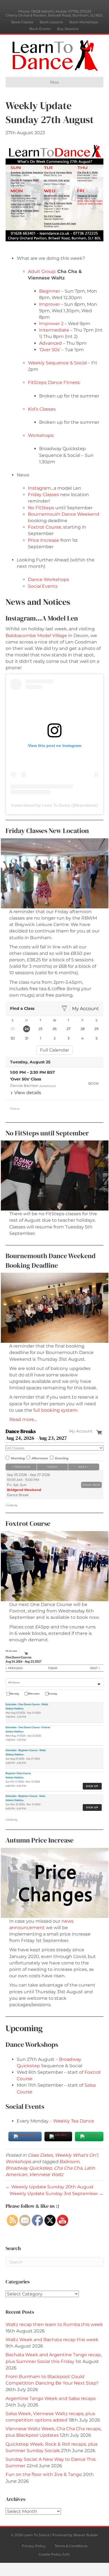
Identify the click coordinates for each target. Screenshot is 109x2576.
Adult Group (42, 271)
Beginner (50, 291)
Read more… (23, 1419)
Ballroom (69, 2162)
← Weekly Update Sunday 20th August (50, 2187)
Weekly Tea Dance (74, 2121)
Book (94, 1083)
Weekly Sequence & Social (57, 363)
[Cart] (100, 1431)
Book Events (40, 29)
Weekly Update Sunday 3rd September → (56, 2194)
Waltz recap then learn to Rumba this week (54, 2324)
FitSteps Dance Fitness (54, 382)
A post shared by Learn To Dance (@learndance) (54, 805)
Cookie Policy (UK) (54, 2554)
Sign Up (92, 1786)
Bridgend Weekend (24, 1490)
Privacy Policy (34, 2546)
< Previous (21, 1467)
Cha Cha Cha (68, 2168)
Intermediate (54, 330)
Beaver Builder (86, 2535)
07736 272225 (80, 11)
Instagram (39, 488)
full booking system (55, 1410)
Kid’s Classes (42, 409)
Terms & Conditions (71, 2546)
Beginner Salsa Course (18, 1773)
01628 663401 (42, 11)
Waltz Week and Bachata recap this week (52, 2340)
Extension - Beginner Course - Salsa (25, 1796)
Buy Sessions (68, 29)
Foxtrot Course (45, 527)
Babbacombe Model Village (36, 636)
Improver (49, 304)
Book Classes (22, 22)
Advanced (50, 343)
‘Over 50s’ (50, 350)
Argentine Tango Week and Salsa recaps (51, 2398)
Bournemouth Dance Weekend (64, 514)
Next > (84, 1467)
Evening (62, 1458)
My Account (86, 1009)
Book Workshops (84, 22)
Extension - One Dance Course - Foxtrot (28, 1727)
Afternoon (40, 1458)
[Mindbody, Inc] (12, 1505)
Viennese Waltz (46, 2175)
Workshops (41, 435)
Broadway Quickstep (29, 2168)
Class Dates (40, 2155)
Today (52, 1467)
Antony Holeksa (15, 1708)
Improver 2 (51, 324)
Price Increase (44, 540)
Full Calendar (54, 1050)
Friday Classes (43, 495)
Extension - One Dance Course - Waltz (27, 1704)
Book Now (91, 1485)
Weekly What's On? (76, 2155)
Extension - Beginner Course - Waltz (26, 1750)
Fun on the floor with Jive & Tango (44, 2474)
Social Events (43, 586)
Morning (18, 1458)
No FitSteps (41, 508)
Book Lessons (51, 22)
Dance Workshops (48, 579)
